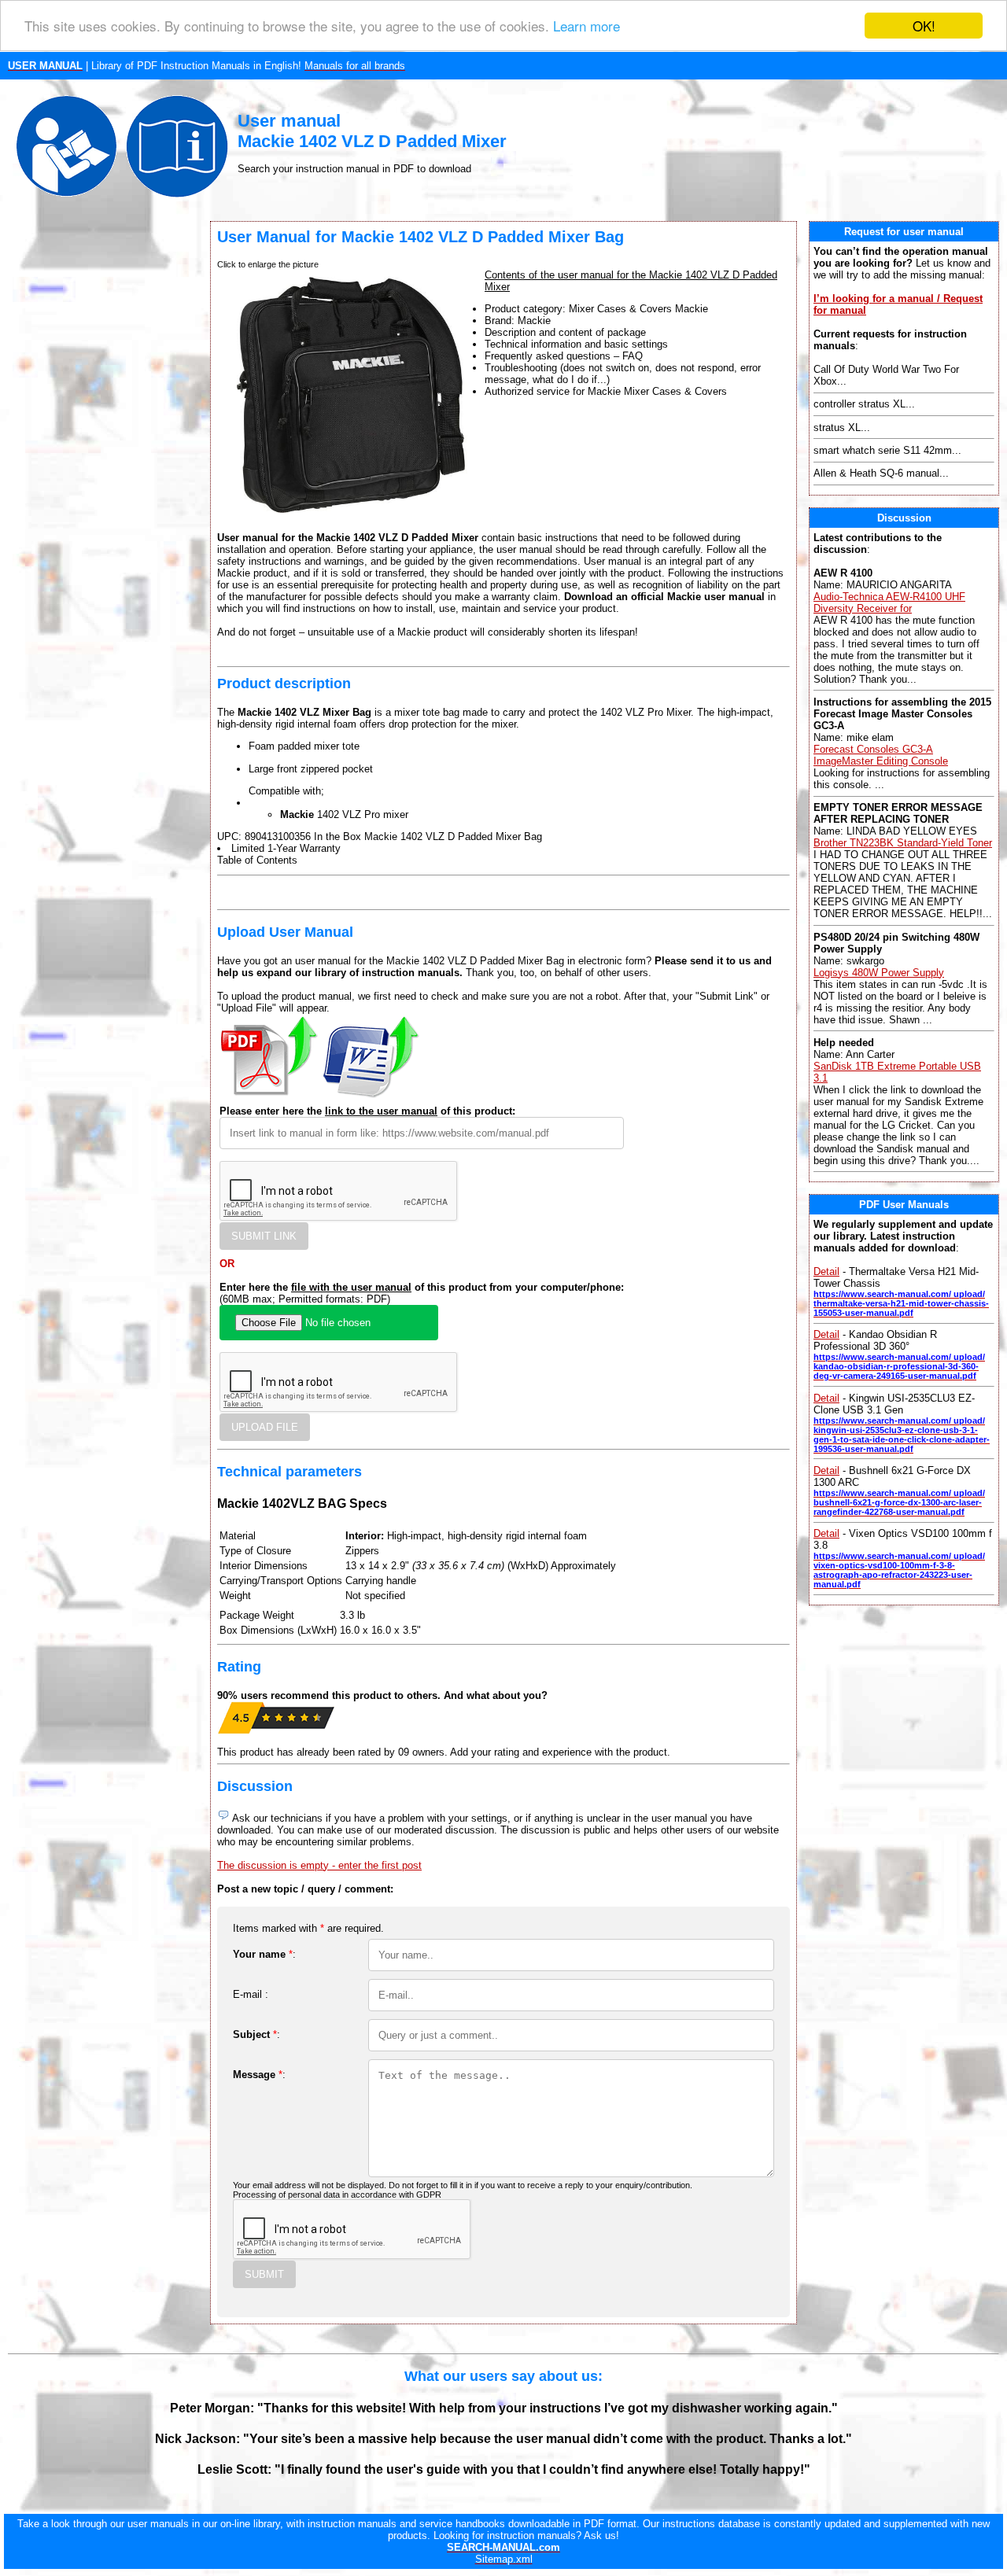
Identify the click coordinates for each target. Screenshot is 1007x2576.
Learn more (586, 26)
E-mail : (251, 1994)
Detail (826, 1271)
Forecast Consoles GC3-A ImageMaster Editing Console (881, 755)
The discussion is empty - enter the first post (319, 1865)
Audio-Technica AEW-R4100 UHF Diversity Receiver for (889, 603)
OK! (924, 26)
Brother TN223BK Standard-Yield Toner (903, 843)
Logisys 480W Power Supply (879, 973)
